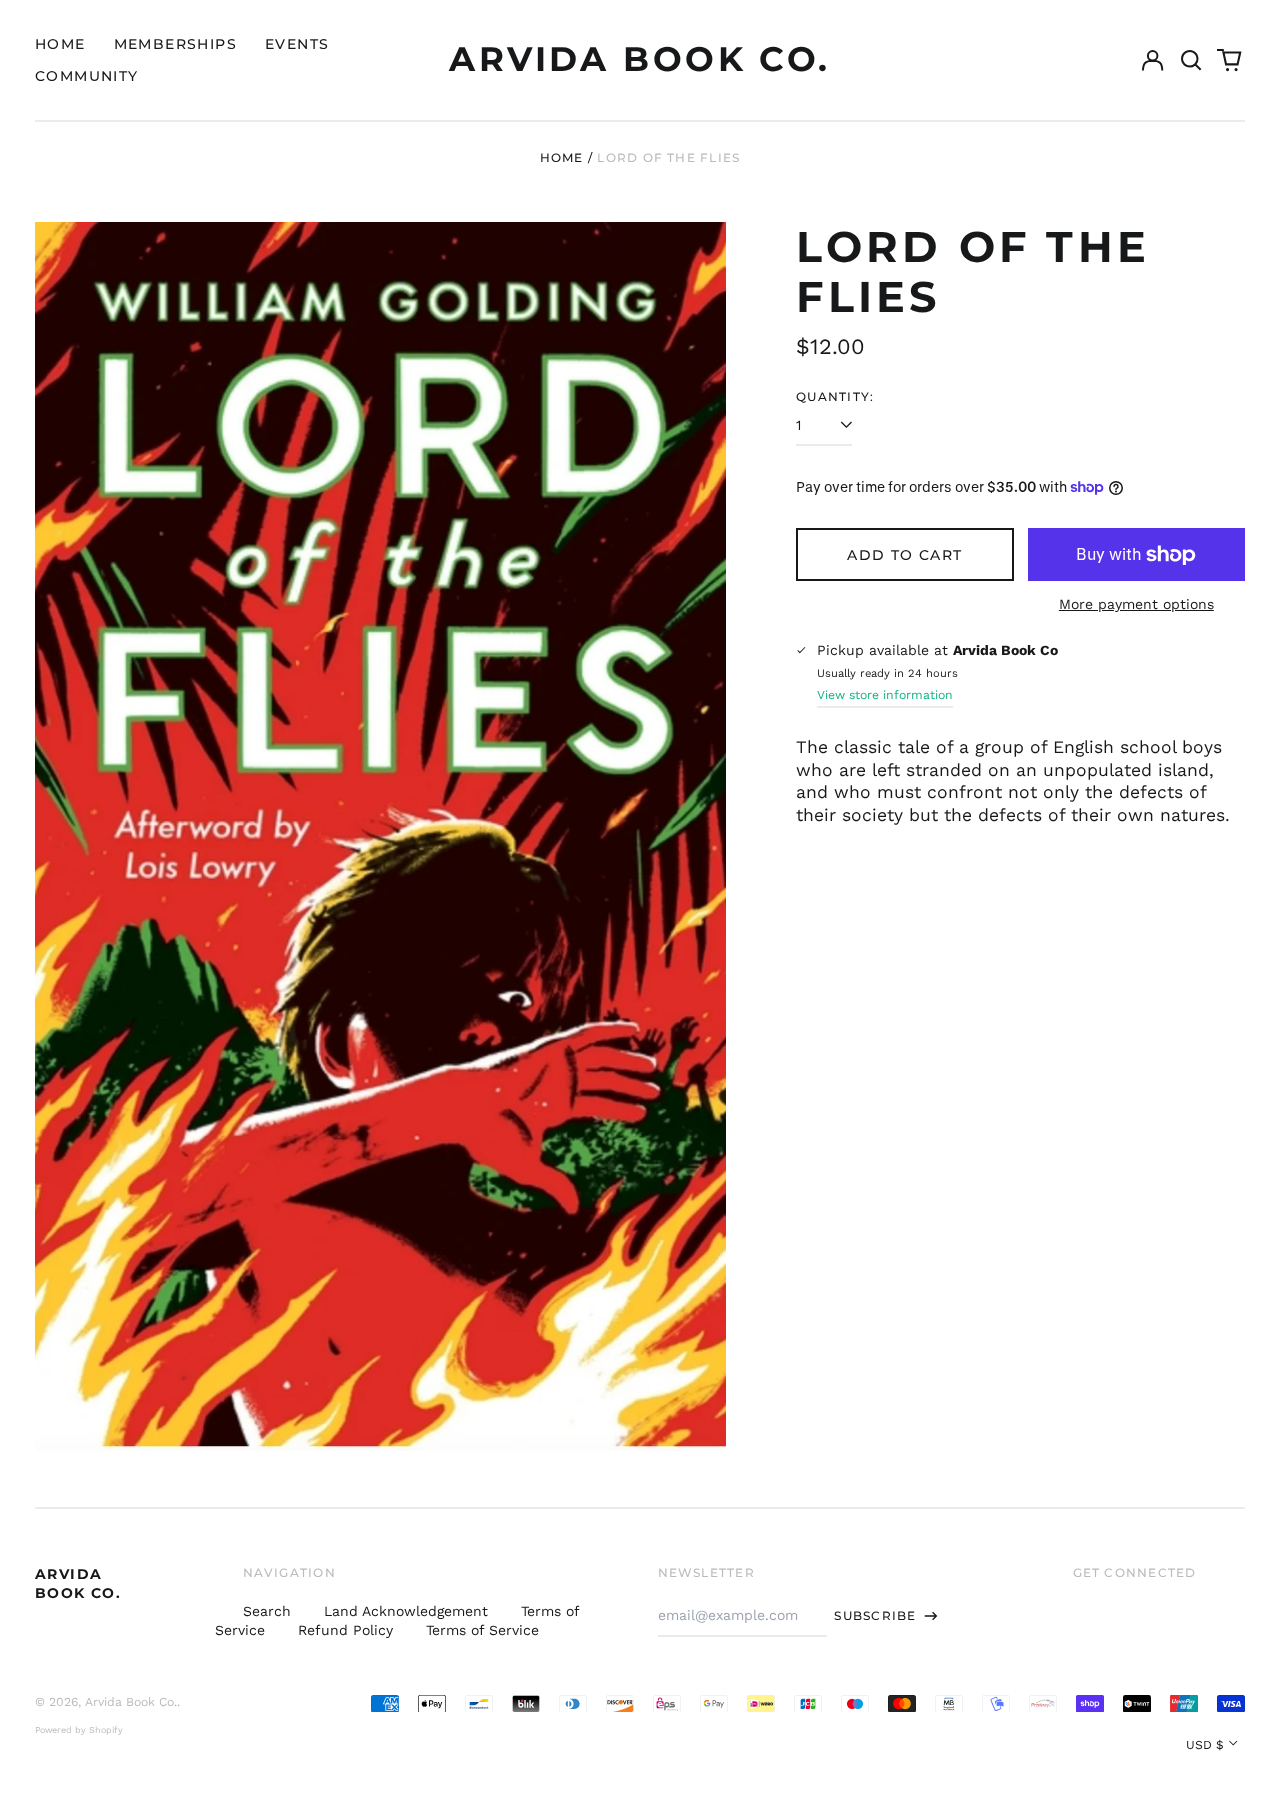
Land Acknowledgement (406, 1611)
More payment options (1136, 604)
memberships (175, 44)
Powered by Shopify (79, 1730)
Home (562, 157)
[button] (1191, 60)
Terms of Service (482, 1630)
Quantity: (835, 396)
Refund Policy (345, 1630)
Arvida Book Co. (639, 59)
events (297, 44)
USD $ (1205, 1745)
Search (267, 1611)
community (87, 76)
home (60, 44)
